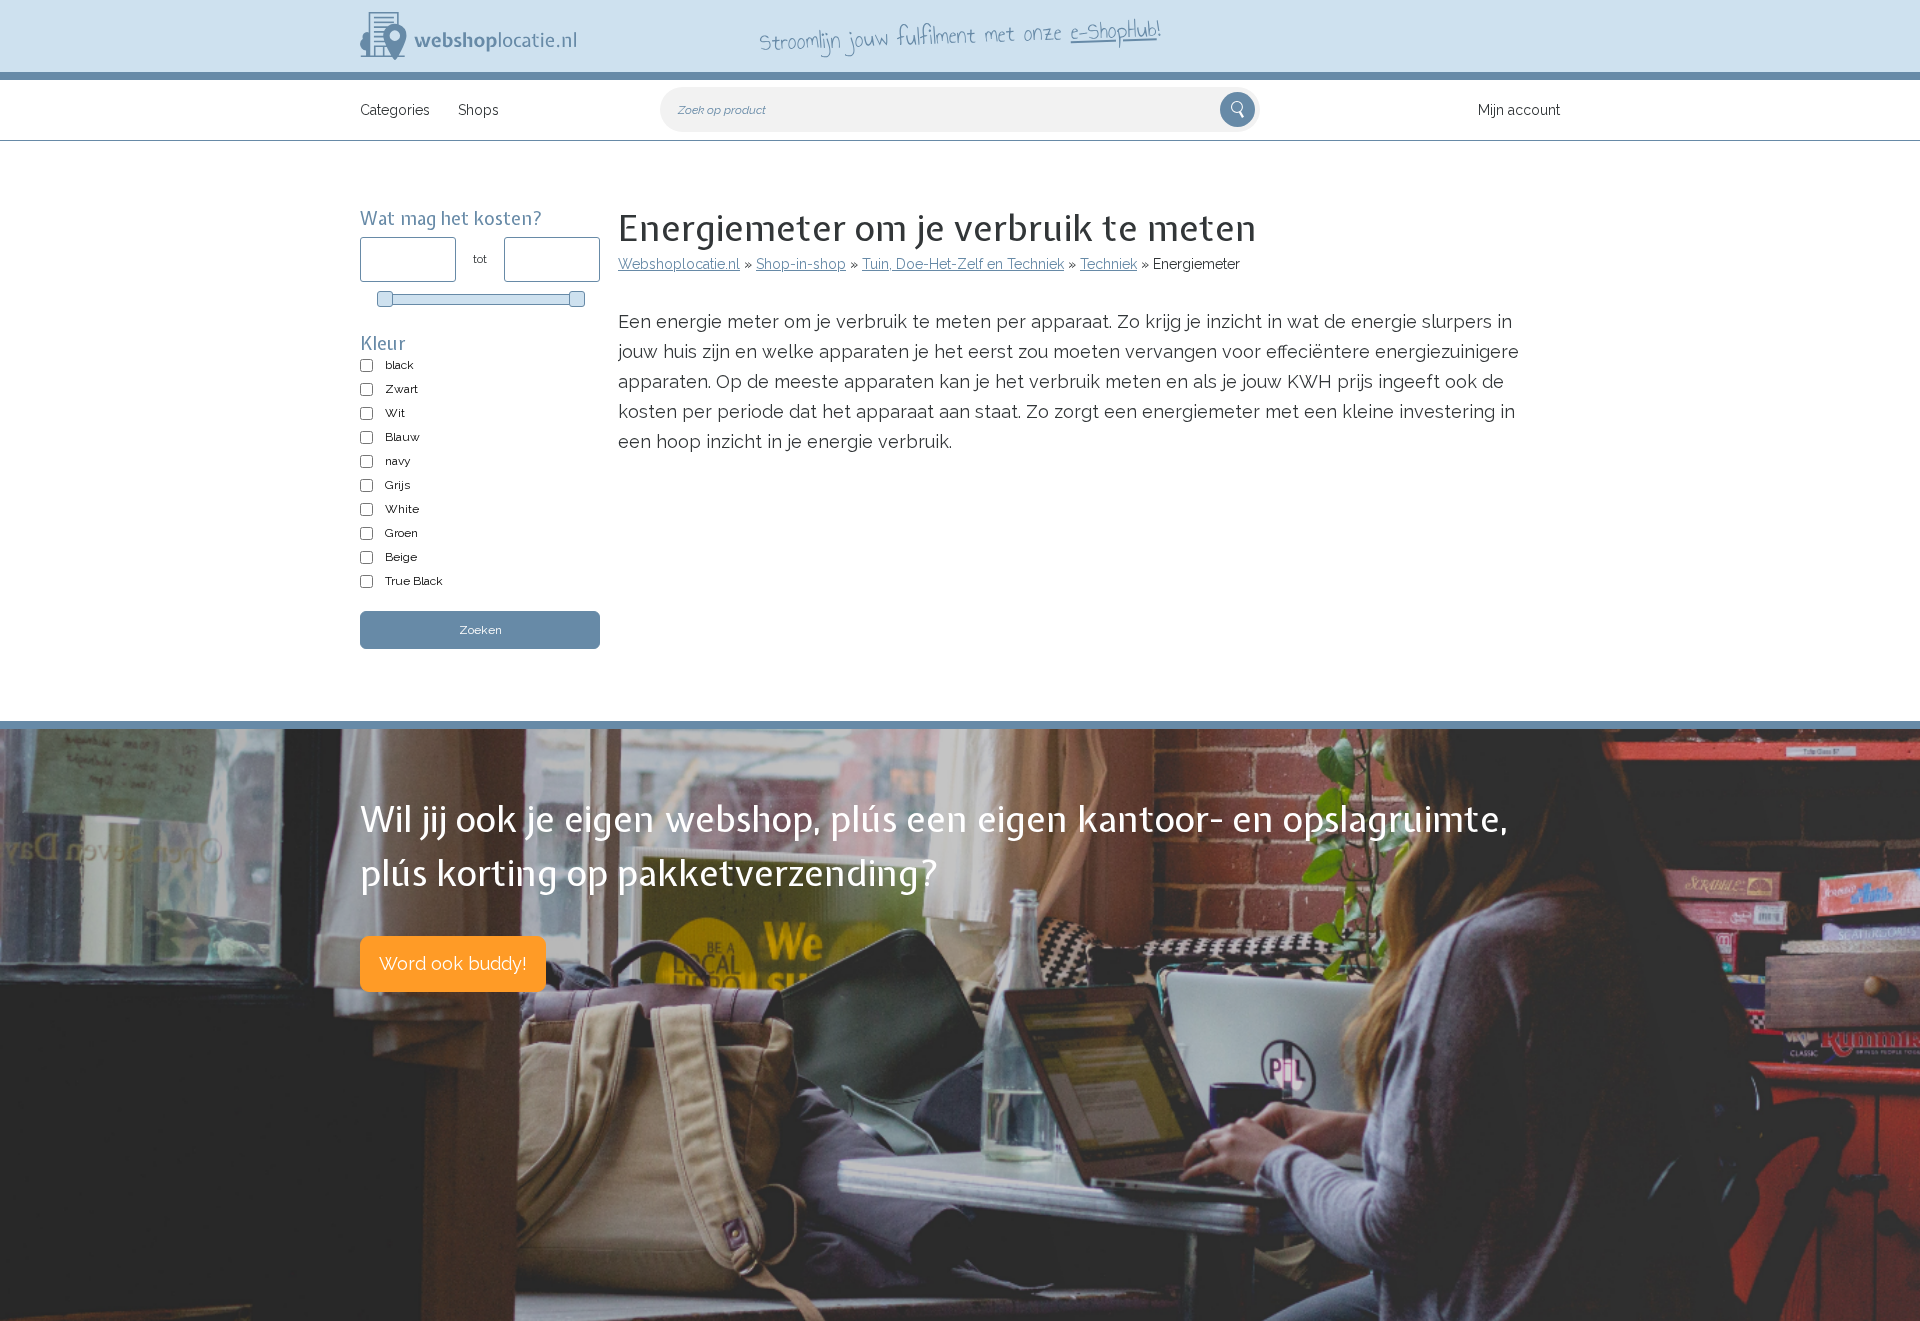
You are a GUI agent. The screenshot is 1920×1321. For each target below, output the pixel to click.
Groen (401, 533)
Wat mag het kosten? (451, 218)
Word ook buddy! (453, 963)
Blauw (402, 437)
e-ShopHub (1113, 30)
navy (398, 461)
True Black (414, 581)
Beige (401, 557)
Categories (395, 110)
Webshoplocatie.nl (679, 264)
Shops (478, 110)
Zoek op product (722, 110)
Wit (395, 413)
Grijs (397, 485)
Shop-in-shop (801, 264)
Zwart (401, 389)
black (399, 365)
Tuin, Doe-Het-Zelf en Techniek (963, 264)
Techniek (1108, 264)
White (402, 509)
